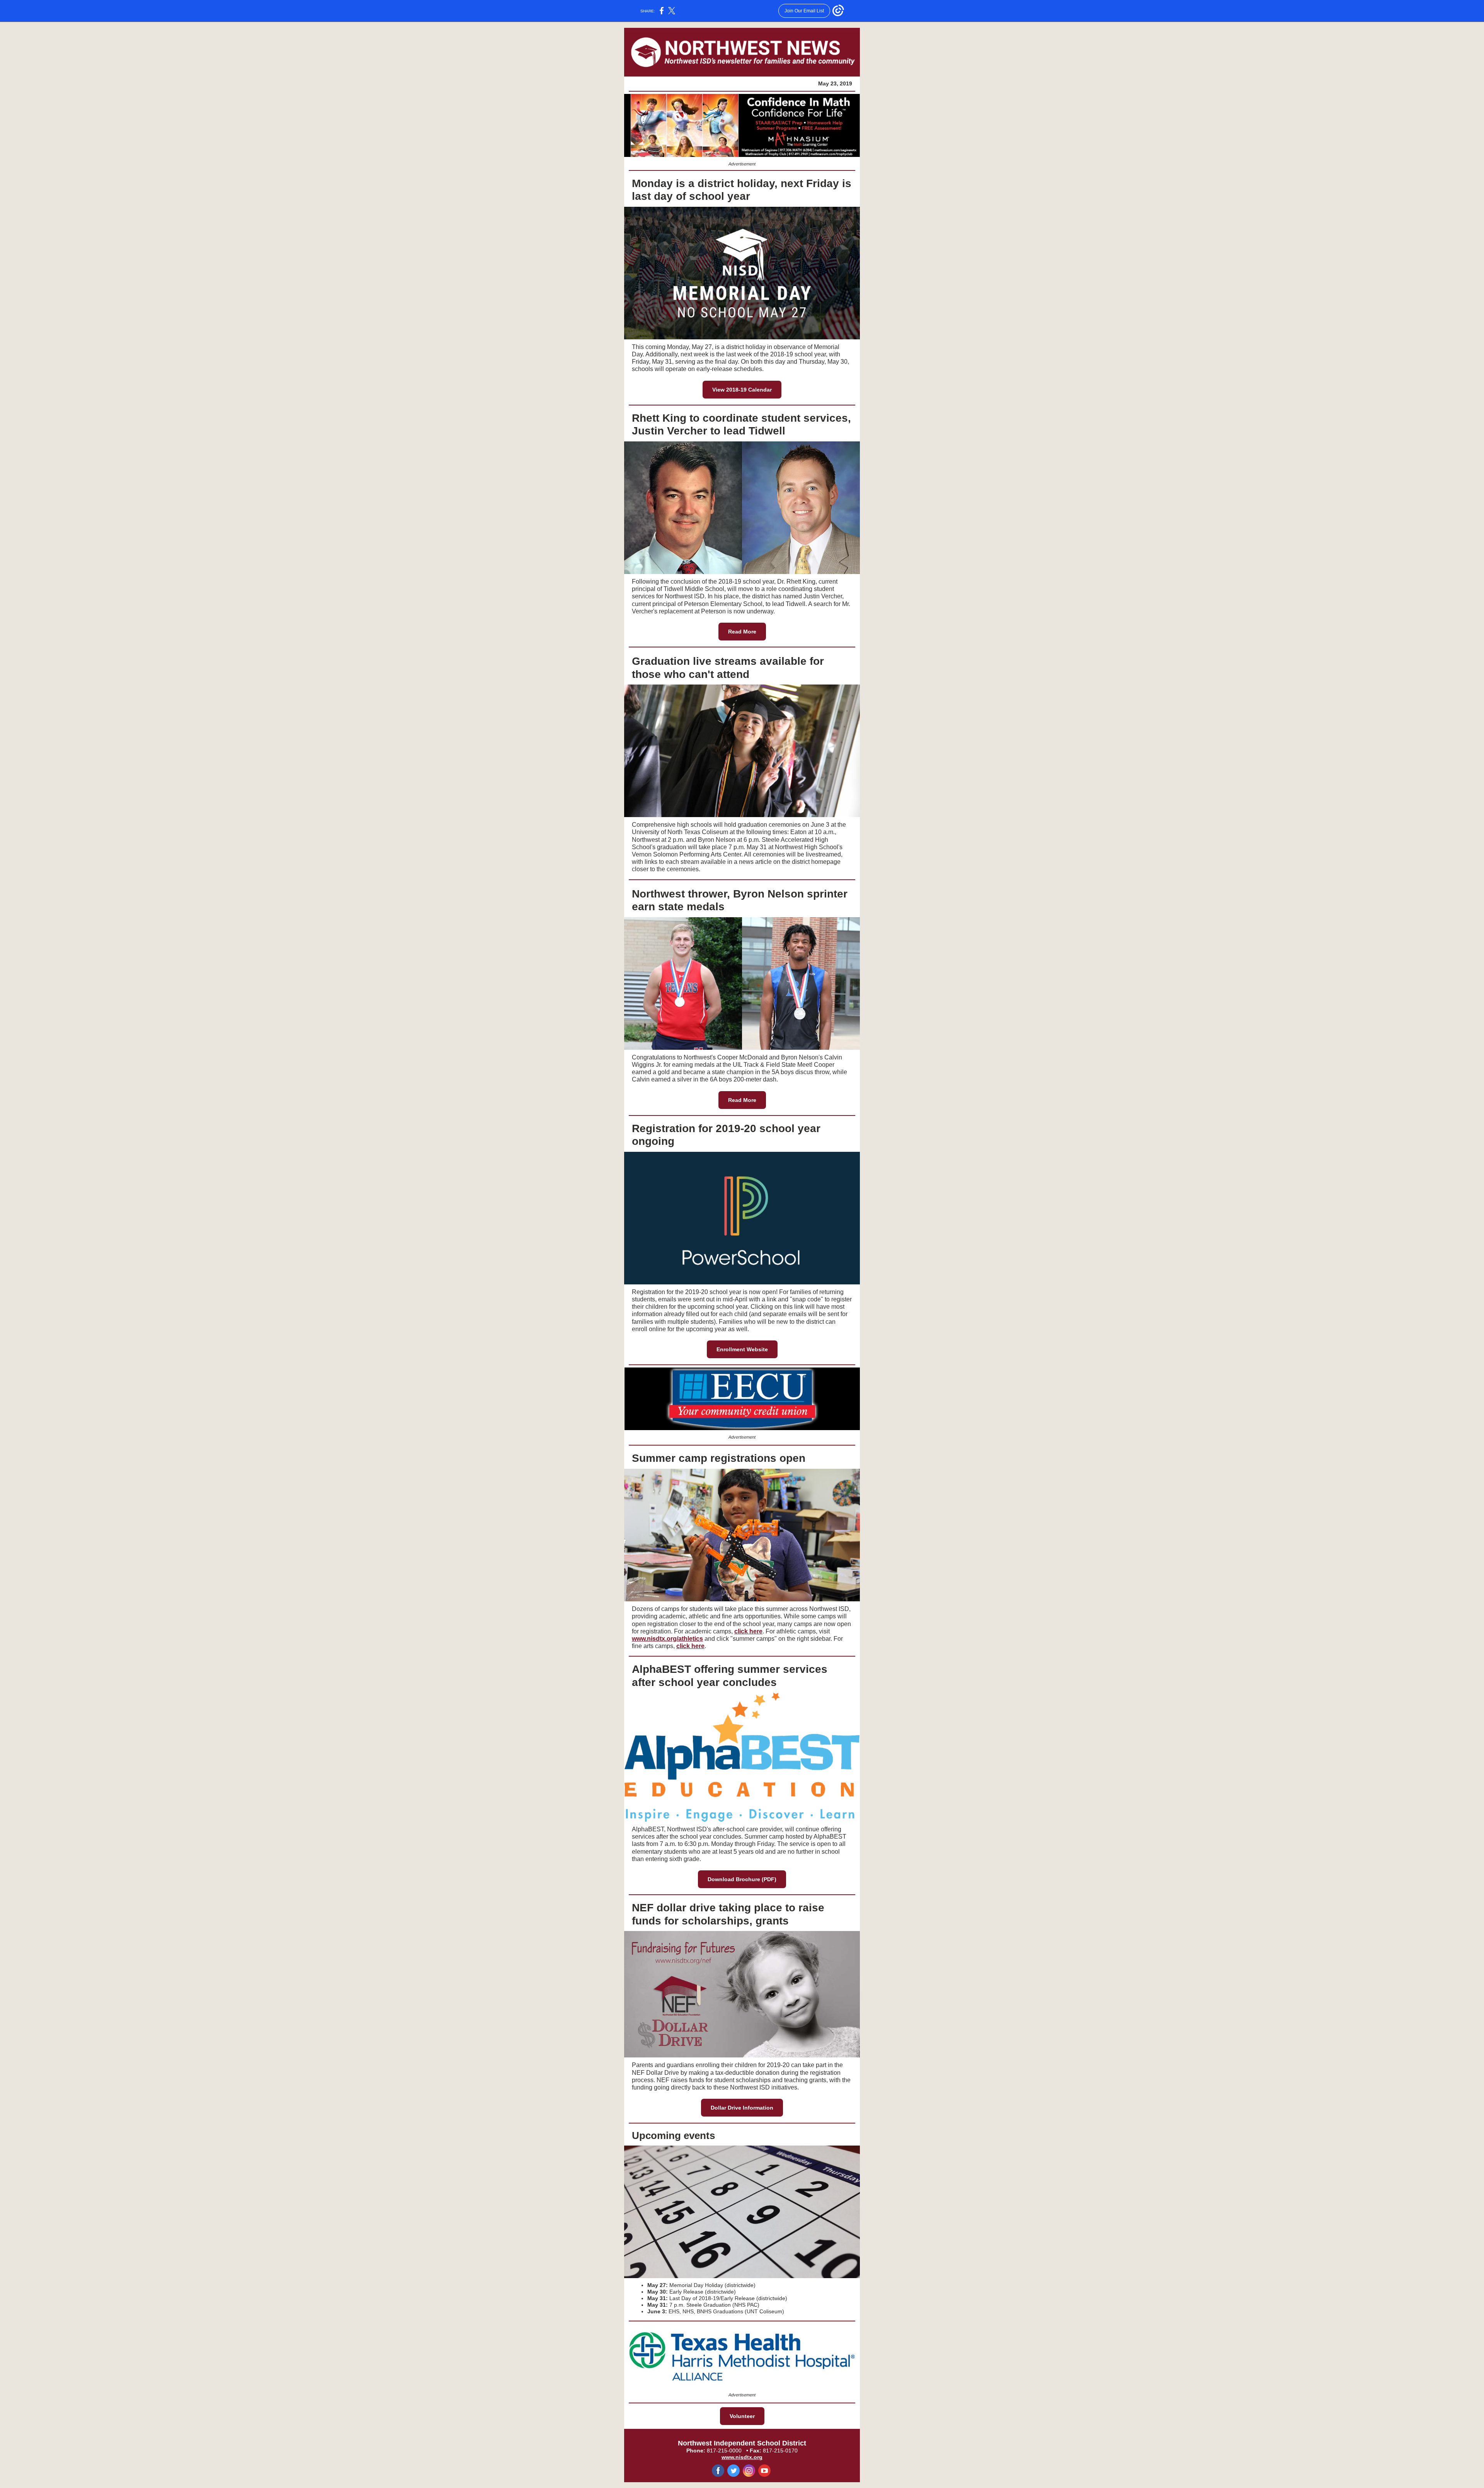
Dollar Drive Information (742, 2108)
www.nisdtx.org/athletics (667, 1639)
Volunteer (742, 2416)
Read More (742, 632)
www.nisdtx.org (742, 2457)
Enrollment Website (742, 1349)
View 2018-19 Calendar (742, 390)
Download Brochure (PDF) (742, 1879)
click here (748, 1631)
